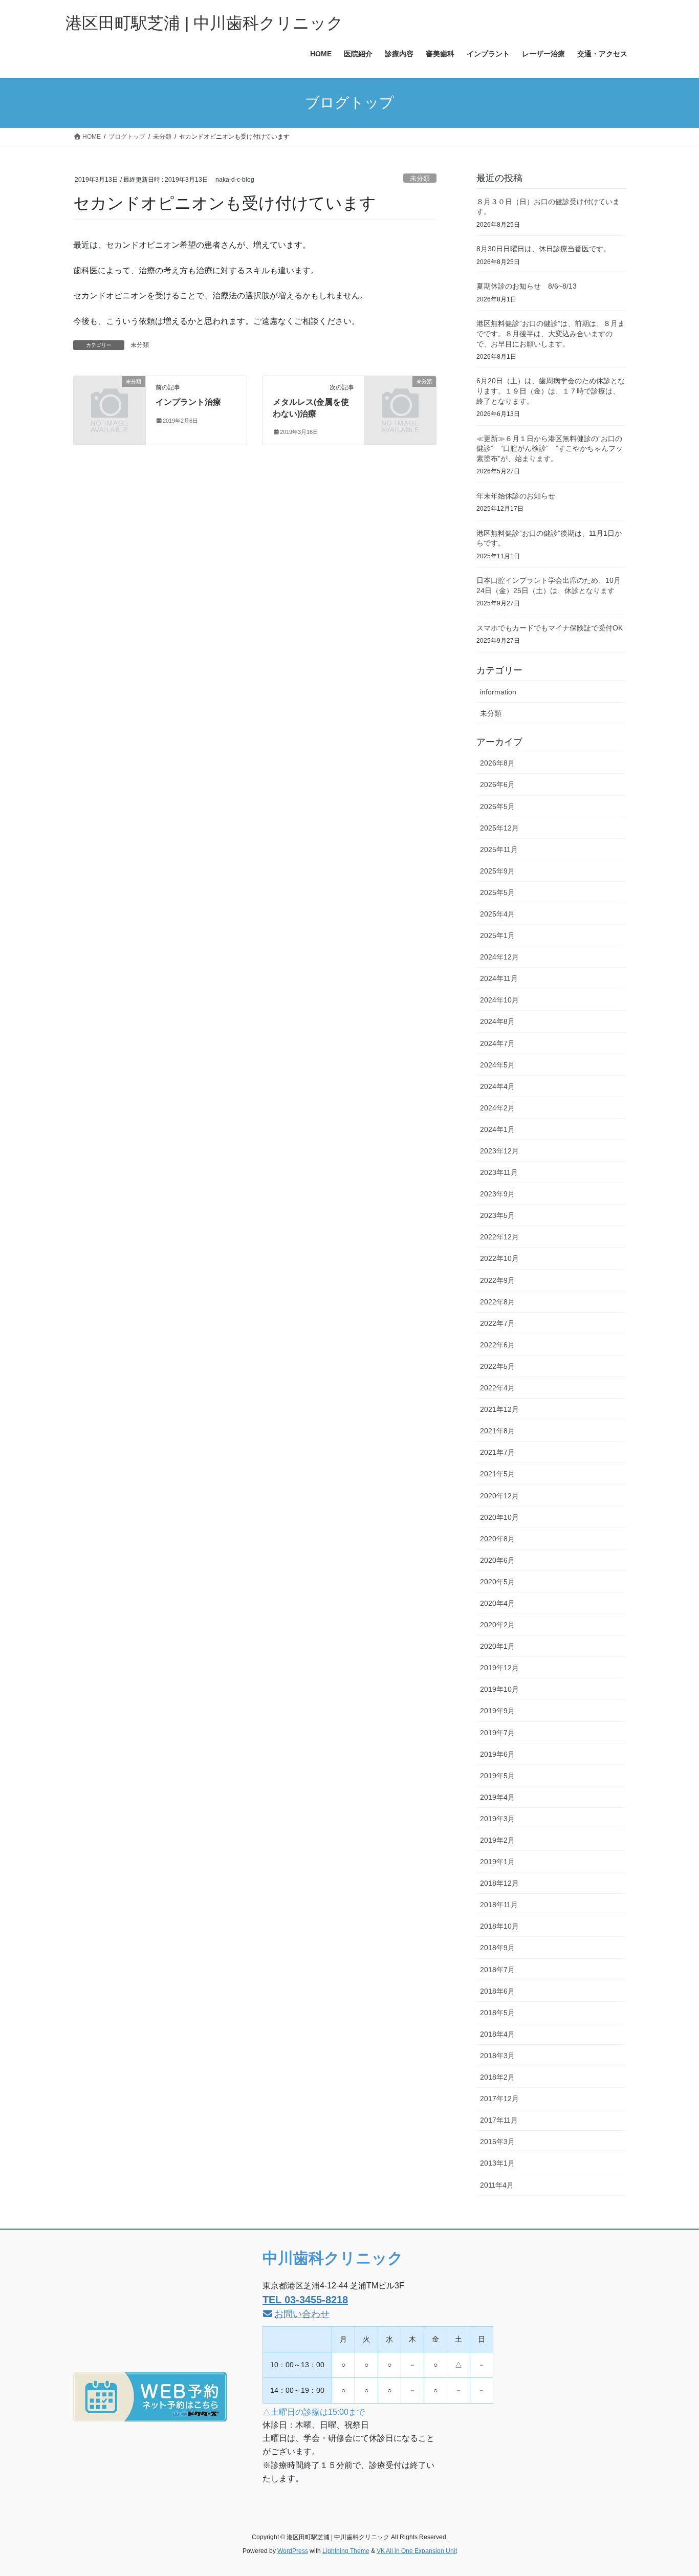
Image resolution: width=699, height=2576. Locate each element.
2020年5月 (497, 1582)
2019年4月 (497, 1797)
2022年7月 (497, 1323)
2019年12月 (499, 1668)
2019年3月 (497, 1819)
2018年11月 (499, 1905)
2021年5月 (497, 1474)
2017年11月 (499, 2120)
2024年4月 (497, 1086)
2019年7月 (497, 1733)
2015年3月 (497, 2142)
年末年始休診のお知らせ (516, 496)
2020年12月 (499, 1496)
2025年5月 (497, 892)
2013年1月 (497, 2163)
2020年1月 (497, 1646)
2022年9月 (497, 1280)
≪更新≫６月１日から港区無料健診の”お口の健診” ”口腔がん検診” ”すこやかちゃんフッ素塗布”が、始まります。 (550, 449)
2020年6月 (497, 1560)
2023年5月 (497, 1215)
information (498, 692)
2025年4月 (497, 914)
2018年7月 (497, 1970)
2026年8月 (497, 763)
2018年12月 (499, 1883)
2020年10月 (499, 1517)
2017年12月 (499, 2099)
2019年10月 (499, 1689)
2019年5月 (497, 1776)
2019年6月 (497, 1754)
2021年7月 (497, 1452)
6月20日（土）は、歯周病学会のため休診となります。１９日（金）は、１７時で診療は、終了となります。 (551, 391)
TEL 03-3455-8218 (305, 2300)
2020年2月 (497, 1625)
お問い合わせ (302, 2314)
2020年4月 (497, 1603)
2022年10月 (499, 1258)
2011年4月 (497, 2185)
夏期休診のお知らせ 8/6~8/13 (527, 286)
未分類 (420, 178)
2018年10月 (499, 1926)
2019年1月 (497, 1862)
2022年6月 (497, 1345)
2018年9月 (497, 1948)
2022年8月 (497, 1302)
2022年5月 (497, 1366)
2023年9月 (497, 1194)
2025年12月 (499, 828)
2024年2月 (497, 1108)
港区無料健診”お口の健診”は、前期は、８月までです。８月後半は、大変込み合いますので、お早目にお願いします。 (551, 333)
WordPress (293, 2551)
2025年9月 (497, 871)
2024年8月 (497, 1021)
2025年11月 (499, 849)
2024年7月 (497, 1043)
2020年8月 (497, 1539)
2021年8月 (497, 1431)
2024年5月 (497, 1065)
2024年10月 (499, 1000)
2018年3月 (497, 2056)
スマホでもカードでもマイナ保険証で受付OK (550, 628)
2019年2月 (497, 1840)
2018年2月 (497, 2077)
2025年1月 (497, 935)
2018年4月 (497, 2034)
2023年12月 (499, 1151)
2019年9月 (497, 1711)
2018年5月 (497, 2013)
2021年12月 (499, 1409)
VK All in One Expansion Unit (417, 2551)
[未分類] (110, 398)
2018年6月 (497, 1991)
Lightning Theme (346, 2551)
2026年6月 (497, 784)
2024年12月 (499, 957)
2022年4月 (497, 1388)
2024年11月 (499, 978)
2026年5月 (497, 806)
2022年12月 (499, 1237)
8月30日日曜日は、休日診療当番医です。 (543, 249)
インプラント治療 (188, 402)
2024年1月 (497, 1129)
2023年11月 (499, 1172)
